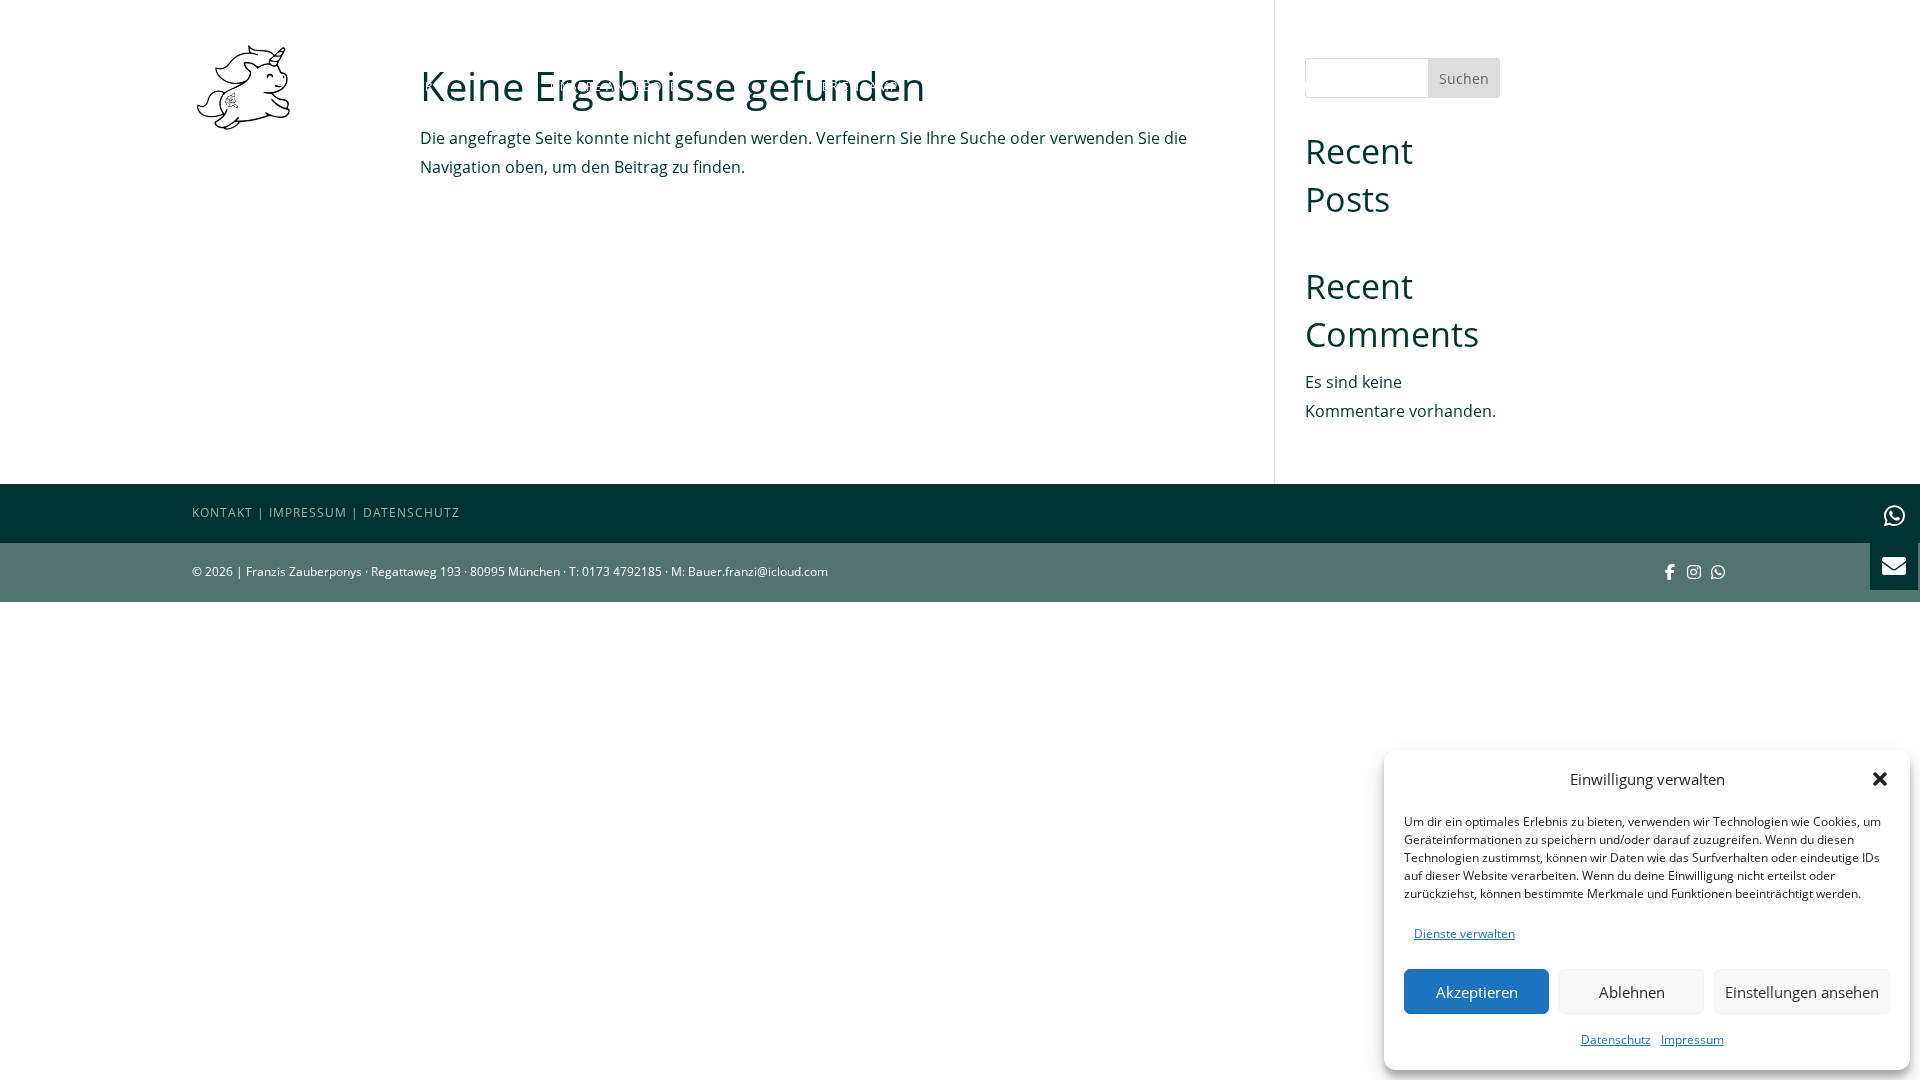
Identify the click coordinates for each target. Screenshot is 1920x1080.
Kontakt (222, 512)
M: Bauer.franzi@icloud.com (749, 571)
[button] (1880, 779)
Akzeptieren (1477, 992)
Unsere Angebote (614, 86)
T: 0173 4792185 (615, 571)
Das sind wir (387, 86)
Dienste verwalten (1464, 933)
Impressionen (1353, 86)
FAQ (1532, 86)
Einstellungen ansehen (1802, 992)
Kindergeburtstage (1095, 86)
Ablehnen (1632, 992)
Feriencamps (860, 86)
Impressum (1692, 1039)
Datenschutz (1616, 1039)
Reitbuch (1695, 86)
